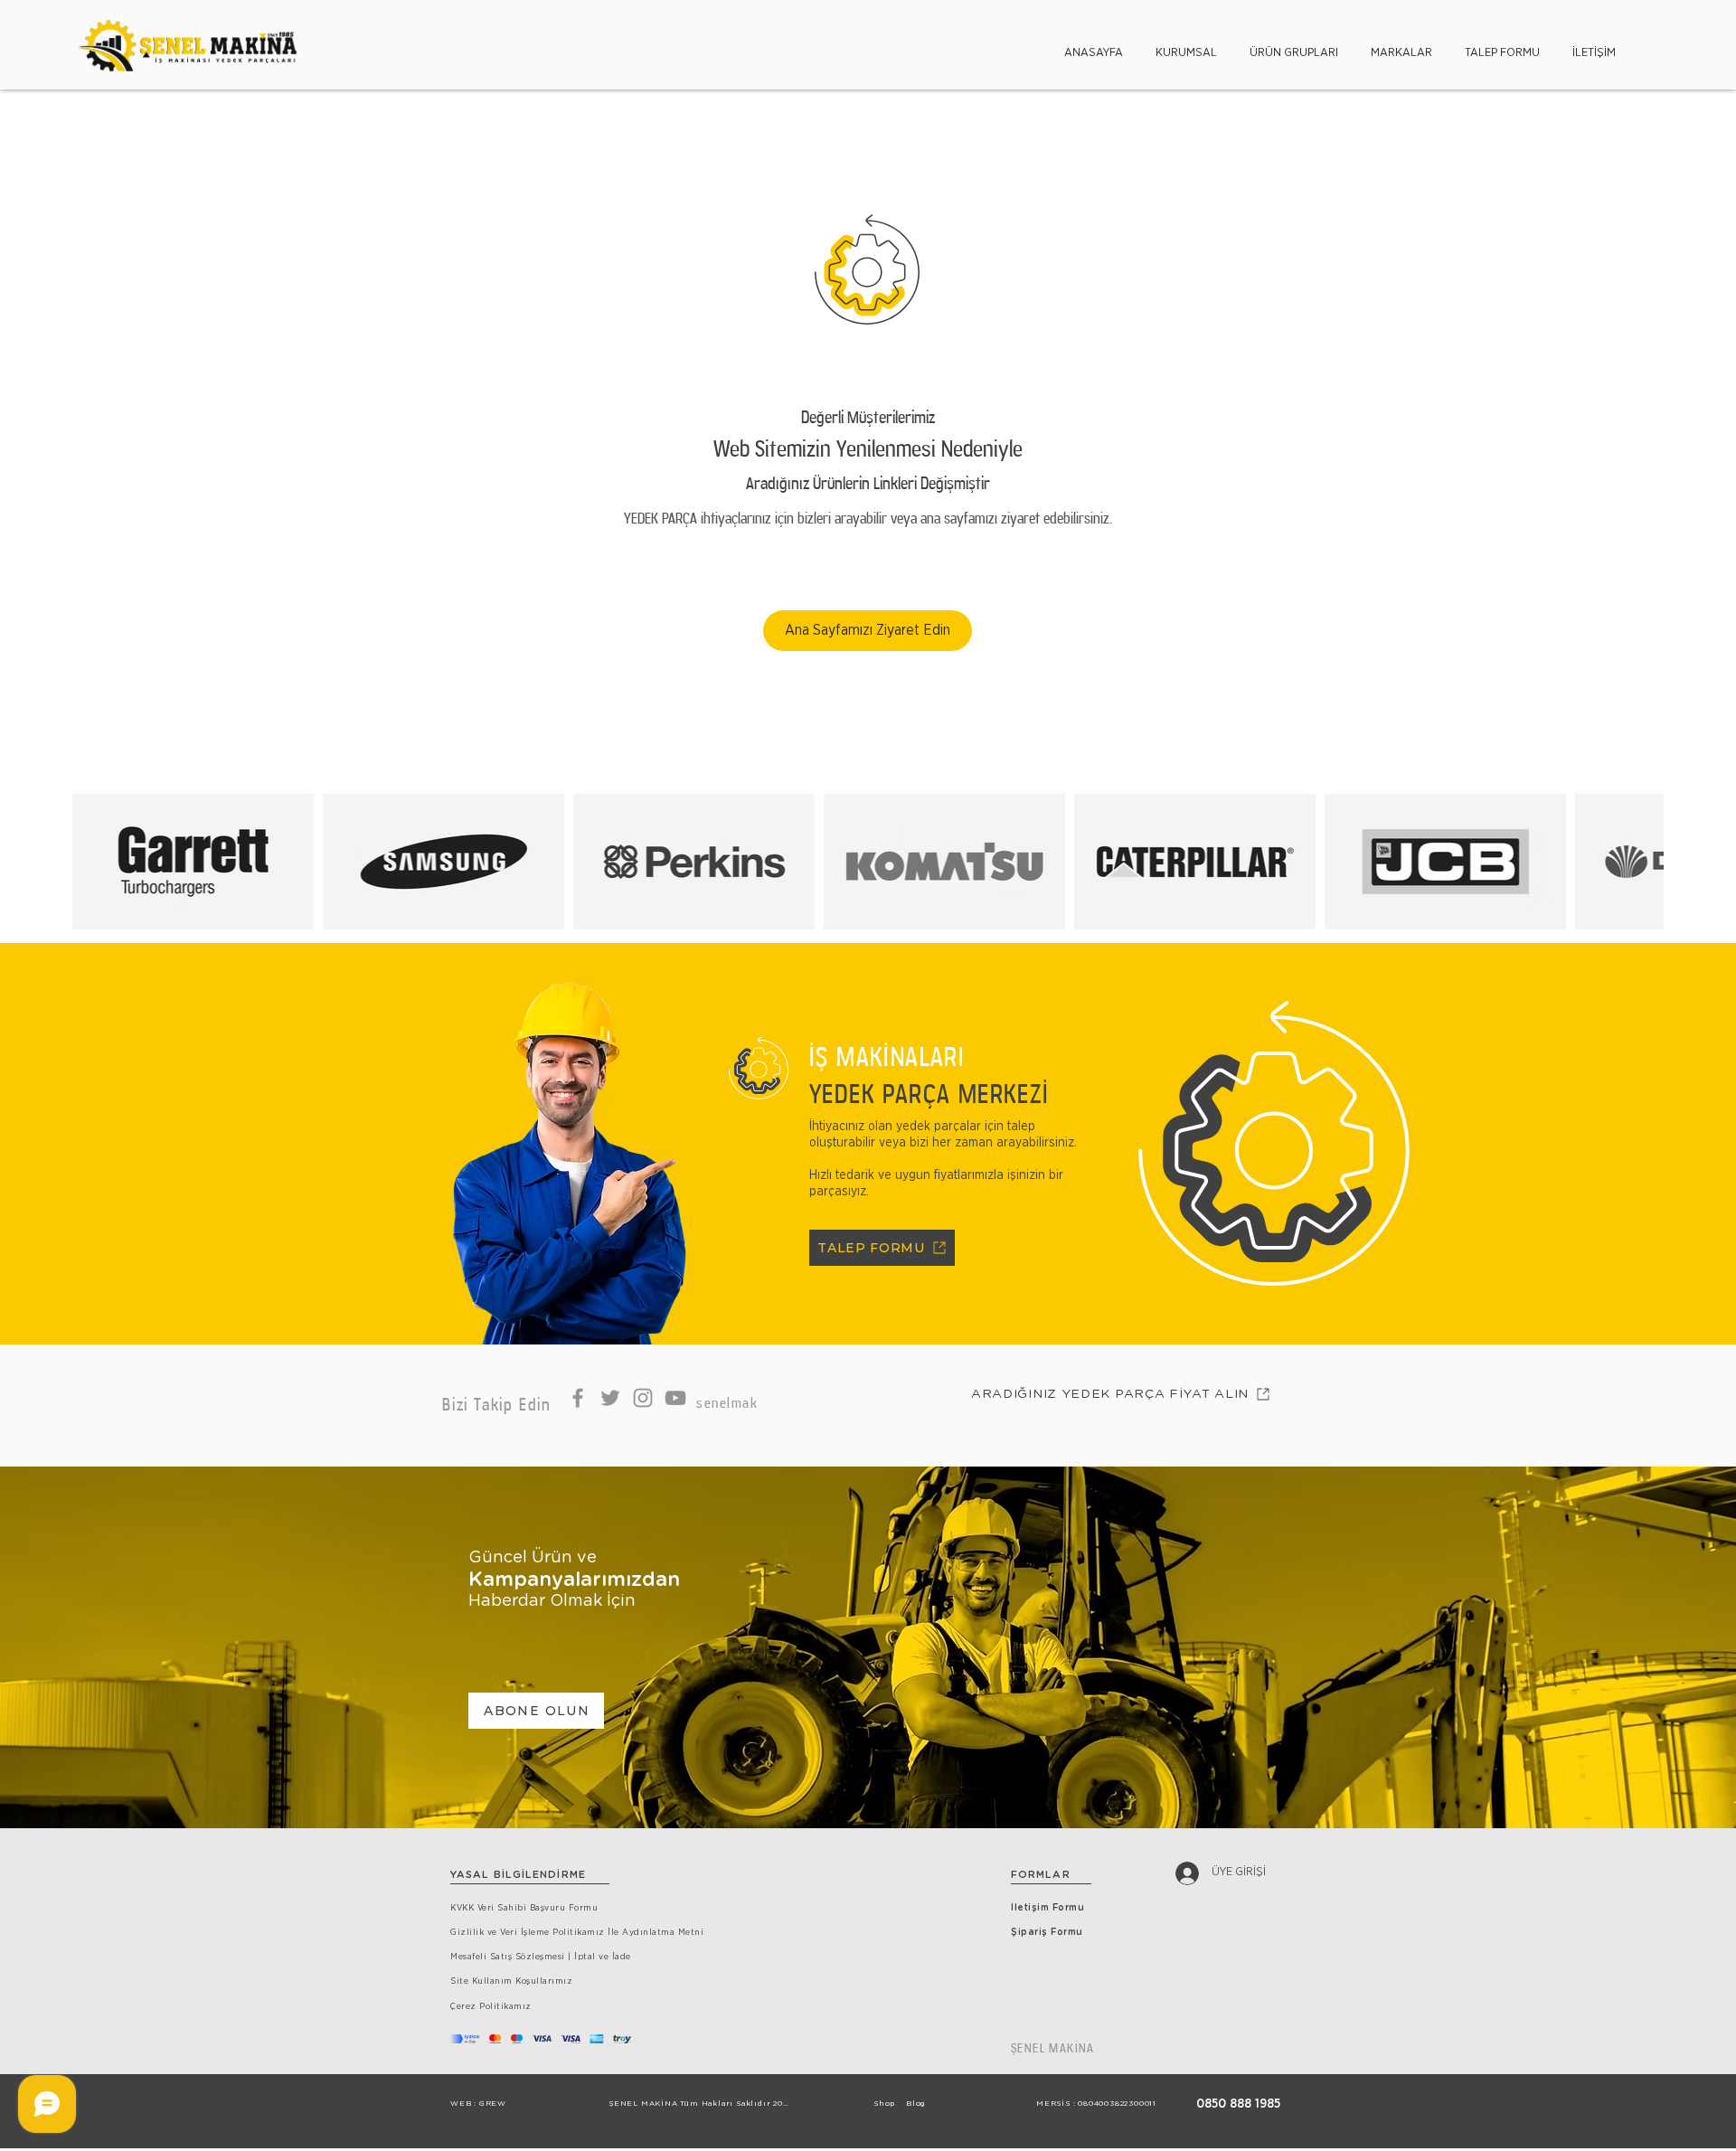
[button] (1186, 45)
